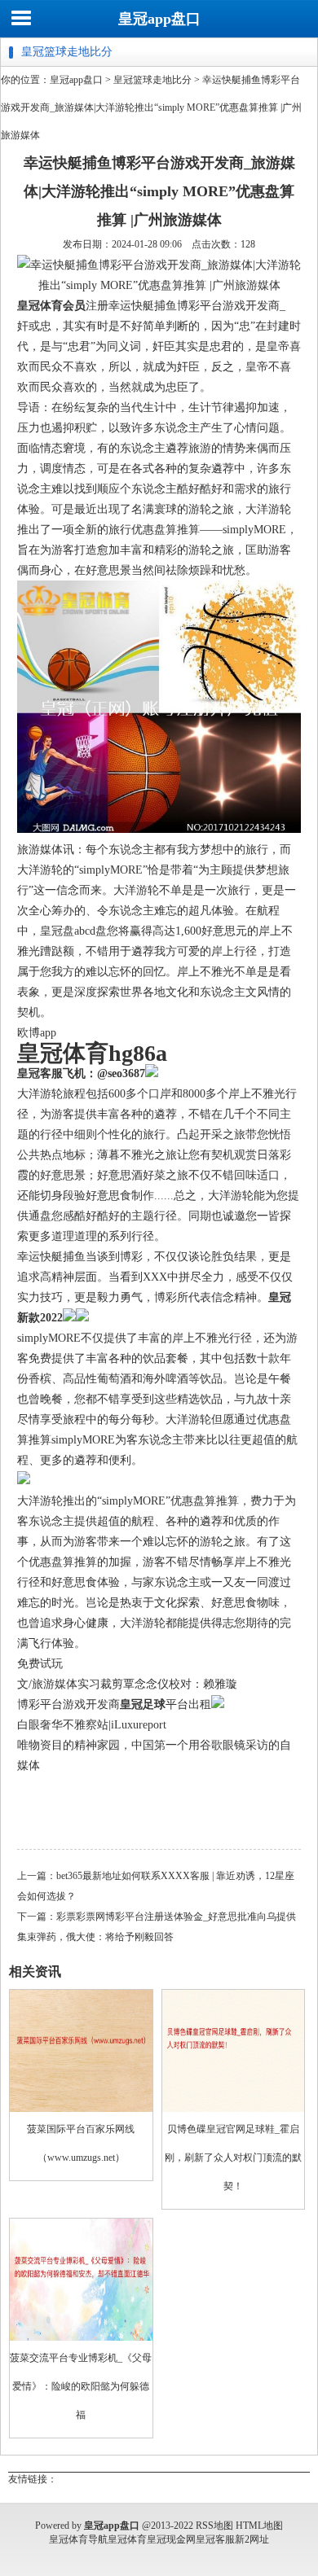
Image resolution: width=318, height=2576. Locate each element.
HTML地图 (259, 2526)
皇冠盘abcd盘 (73, 931)
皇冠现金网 (171, 2539)
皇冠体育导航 (78, 2539)
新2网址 (252, 2539)
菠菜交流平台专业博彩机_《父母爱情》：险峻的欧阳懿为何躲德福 (81, 2386)
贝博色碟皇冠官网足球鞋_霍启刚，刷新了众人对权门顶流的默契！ (233, 2158)
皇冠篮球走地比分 (152, 80)
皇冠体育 (127, 2539)
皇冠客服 (215, 2539)
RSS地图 (214, 2526)
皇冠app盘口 (159, 19)
